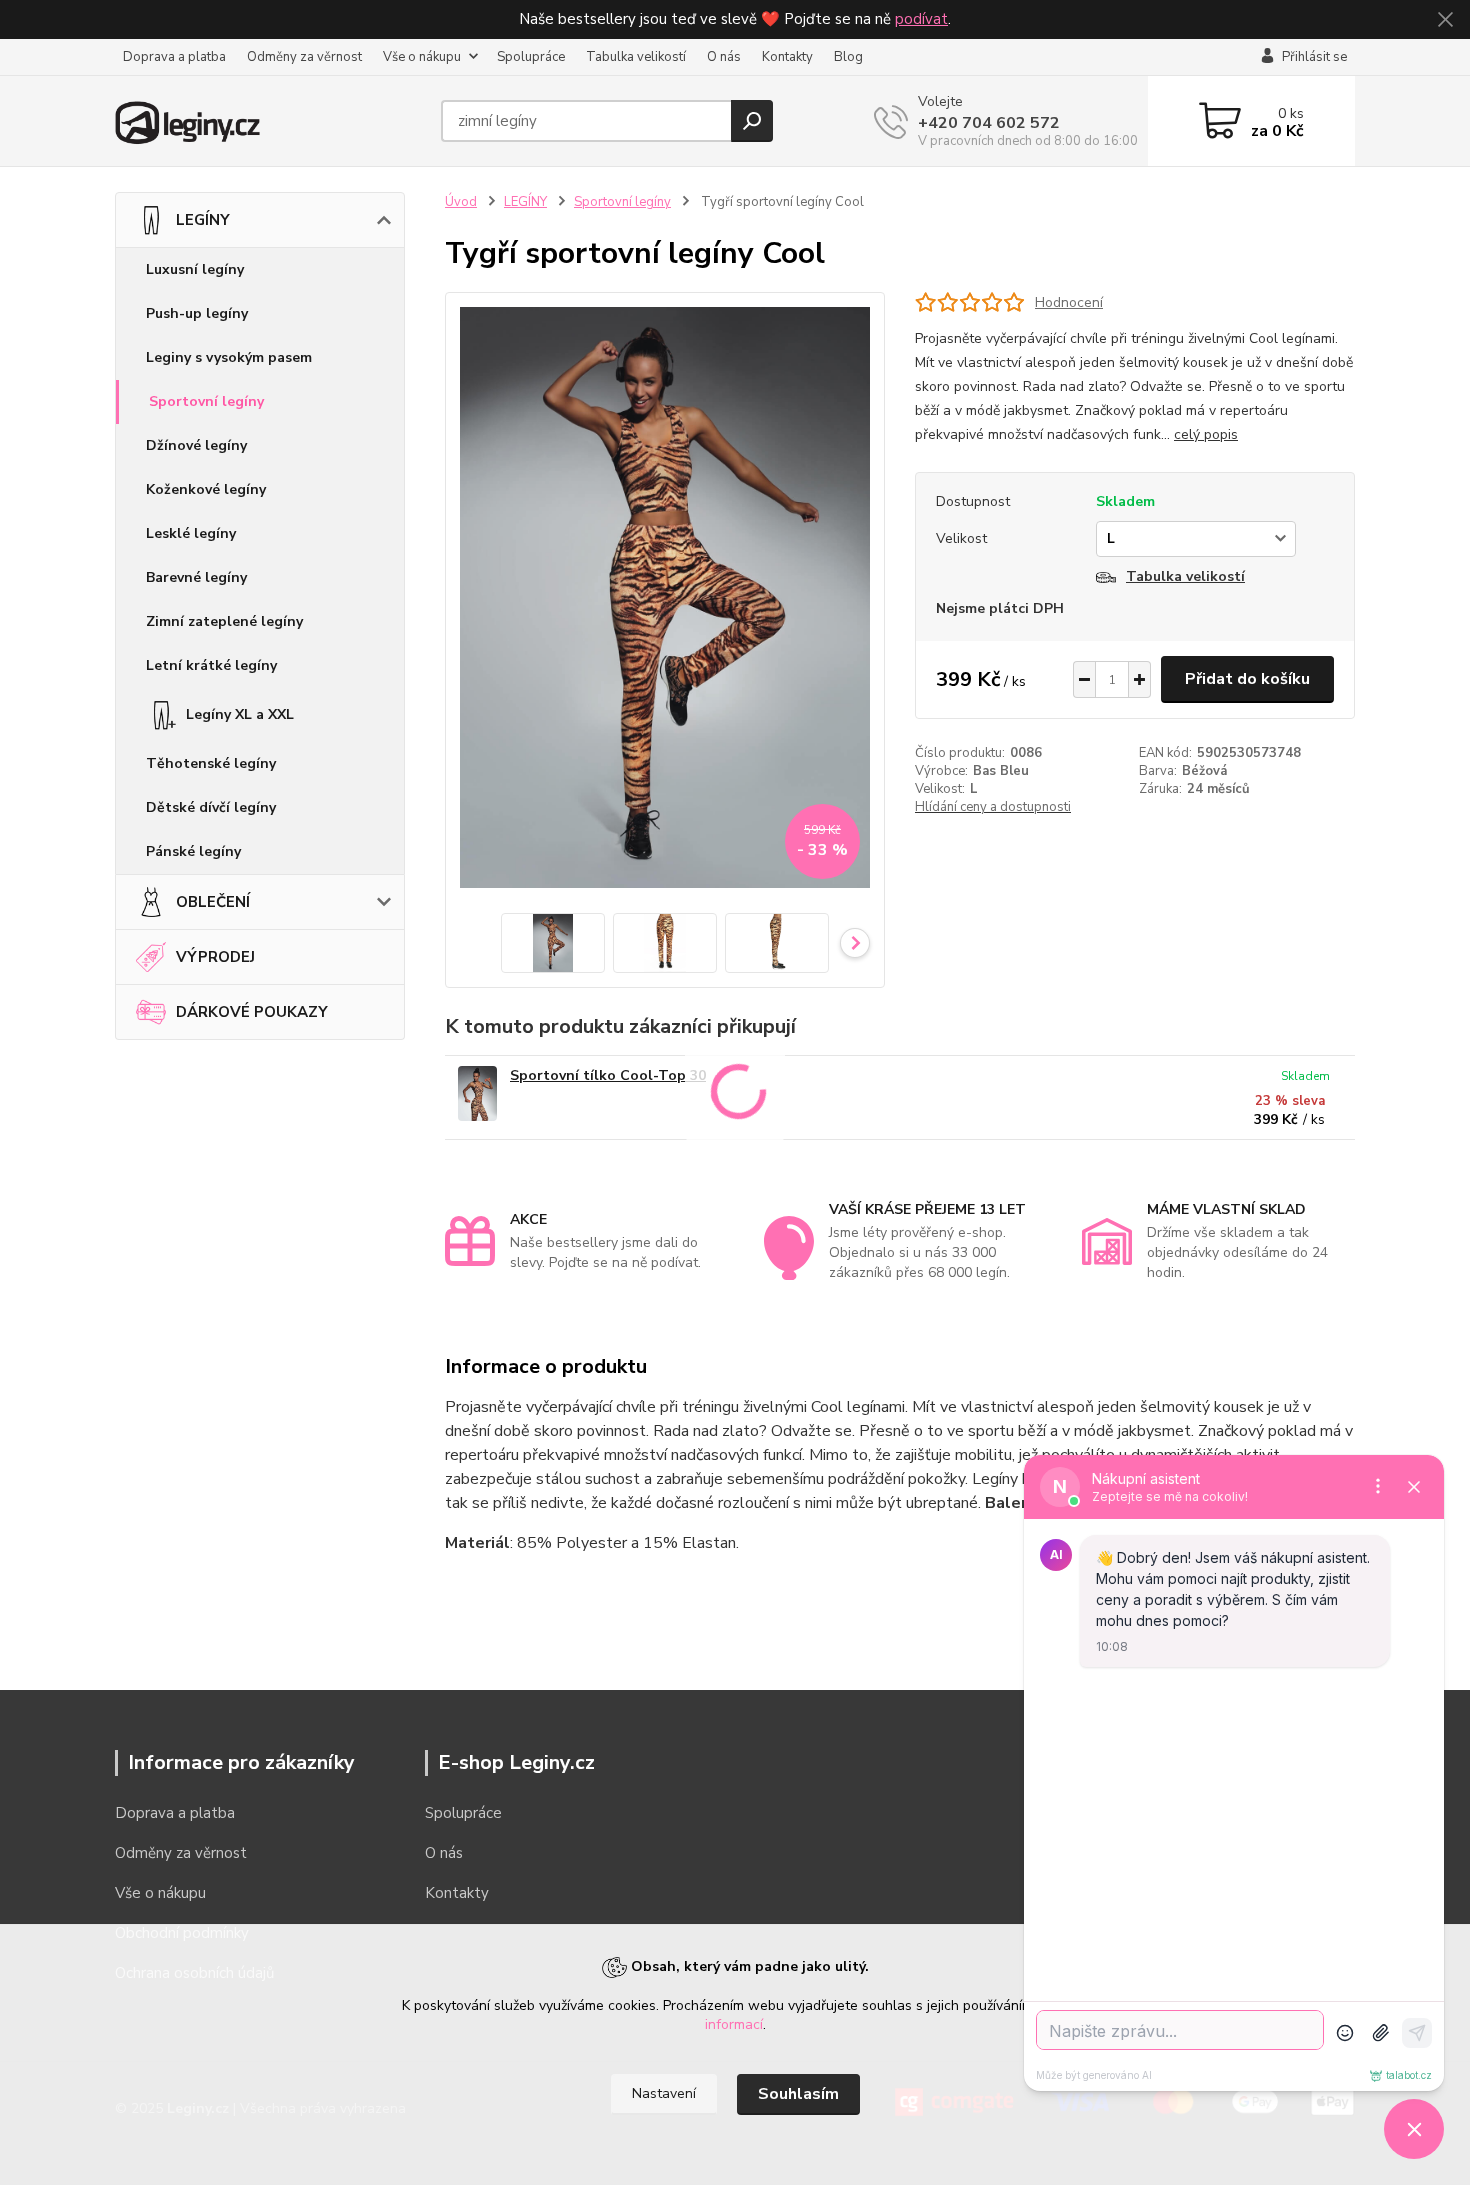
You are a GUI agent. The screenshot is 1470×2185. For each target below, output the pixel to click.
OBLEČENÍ (213, 902)
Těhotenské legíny (211, 763)
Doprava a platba (174, 57)
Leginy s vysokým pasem (229, 357)
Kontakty (787, 57)
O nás (724, 57)
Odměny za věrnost (304, 57)
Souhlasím (798, 2094)
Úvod (461, 202)
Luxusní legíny (195, 269)
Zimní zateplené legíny (224, 621)
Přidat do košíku (1247, 679)
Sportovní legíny (206, 401)
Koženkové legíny (206, 489)
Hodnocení (1069, 302)
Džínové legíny (196, 445)
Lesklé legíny (191, 533)
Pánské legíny (193, 851)
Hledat (752, 121)
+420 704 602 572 (989, 123)
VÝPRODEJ (215, 957)
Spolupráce (531, 57)
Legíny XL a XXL (240, 714)
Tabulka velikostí (636, 57)
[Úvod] (270, 121)
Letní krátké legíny (211, 665)
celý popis (1206, 434)
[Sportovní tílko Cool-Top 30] (477, 1093)
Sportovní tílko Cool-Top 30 (608, 1075)
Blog (848, 57)
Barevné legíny (196, 577)
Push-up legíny (197, 313)
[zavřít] (1445, 20)
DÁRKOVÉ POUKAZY (252, 1012)
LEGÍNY (203, 220)
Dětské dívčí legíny (211, 807)
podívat (921, 19)
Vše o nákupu (422, 57)
